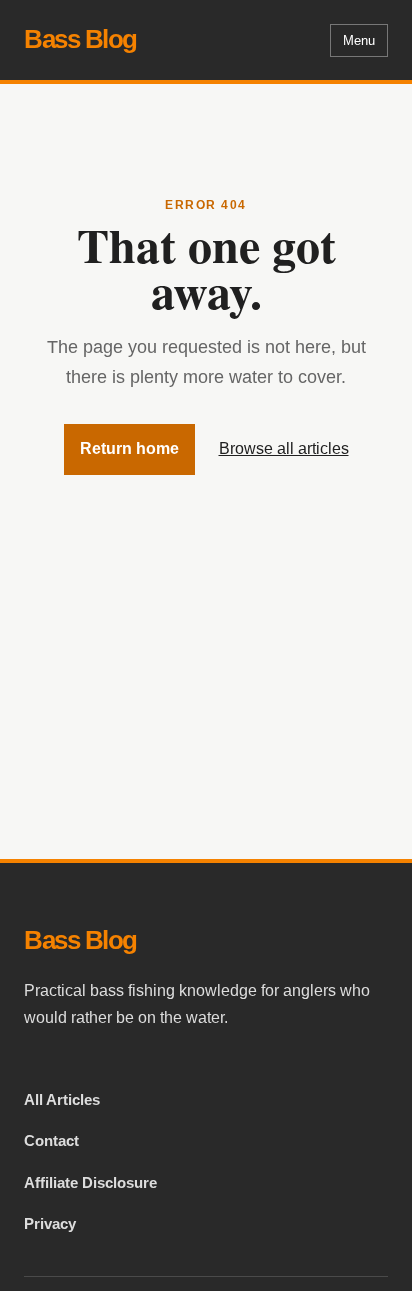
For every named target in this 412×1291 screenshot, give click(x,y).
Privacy (50, 1223)
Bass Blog (80, 39)
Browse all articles (284, 448)
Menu (359, 40)
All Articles (62, 1099)
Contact (51, 1140)
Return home (129, 448)
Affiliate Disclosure (90, 1182)
